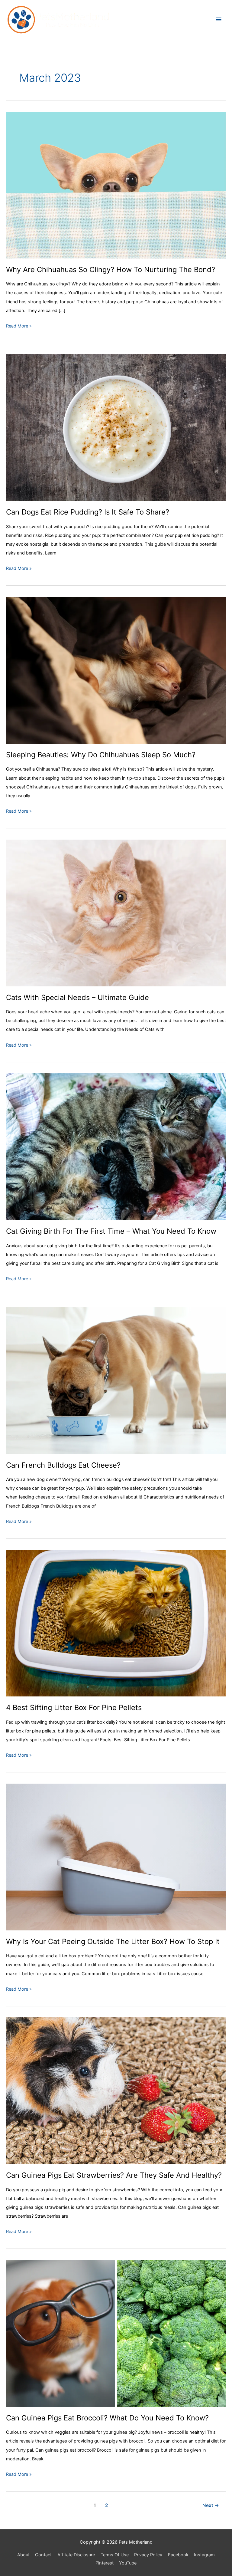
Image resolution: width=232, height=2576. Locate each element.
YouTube (128, 2563)
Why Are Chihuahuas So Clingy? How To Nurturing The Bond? (111, 270)
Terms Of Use (115, 2555)
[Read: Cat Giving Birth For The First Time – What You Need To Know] (116, 1147)
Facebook (178, 2555)
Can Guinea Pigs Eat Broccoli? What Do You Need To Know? (107, 2418)
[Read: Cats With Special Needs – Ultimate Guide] (116, 913)
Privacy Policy (148, 2555)
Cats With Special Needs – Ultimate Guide (77, 997)
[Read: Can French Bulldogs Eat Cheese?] (116, 1380)
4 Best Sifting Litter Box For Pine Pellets (74, 1707)
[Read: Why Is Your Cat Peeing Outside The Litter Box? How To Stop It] (116, 1857)
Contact (43, 2555)
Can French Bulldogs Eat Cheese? (63, 1465)
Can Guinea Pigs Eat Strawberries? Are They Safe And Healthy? (114, 2175)
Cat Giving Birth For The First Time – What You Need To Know (111, 1231)
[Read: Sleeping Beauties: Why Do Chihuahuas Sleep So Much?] (116, 670)
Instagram (204, 2555)
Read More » (19, 327)
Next (211, 2505)
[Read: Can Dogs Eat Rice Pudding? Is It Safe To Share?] (116, 427)
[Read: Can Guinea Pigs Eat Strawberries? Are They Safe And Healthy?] (116, 2091)
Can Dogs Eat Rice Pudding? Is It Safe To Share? (88, 512)
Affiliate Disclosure (76, 2555)
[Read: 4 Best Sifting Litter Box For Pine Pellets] (116, 1623)
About (23, 2555)
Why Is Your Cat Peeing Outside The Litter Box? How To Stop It (113, 1941)
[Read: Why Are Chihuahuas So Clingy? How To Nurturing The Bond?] (116, 185)
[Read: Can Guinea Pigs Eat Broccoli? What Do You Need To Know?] (116, 2333)
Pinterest (105, 2563)
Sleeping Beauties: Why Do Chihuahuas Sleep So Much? (101, 755)
